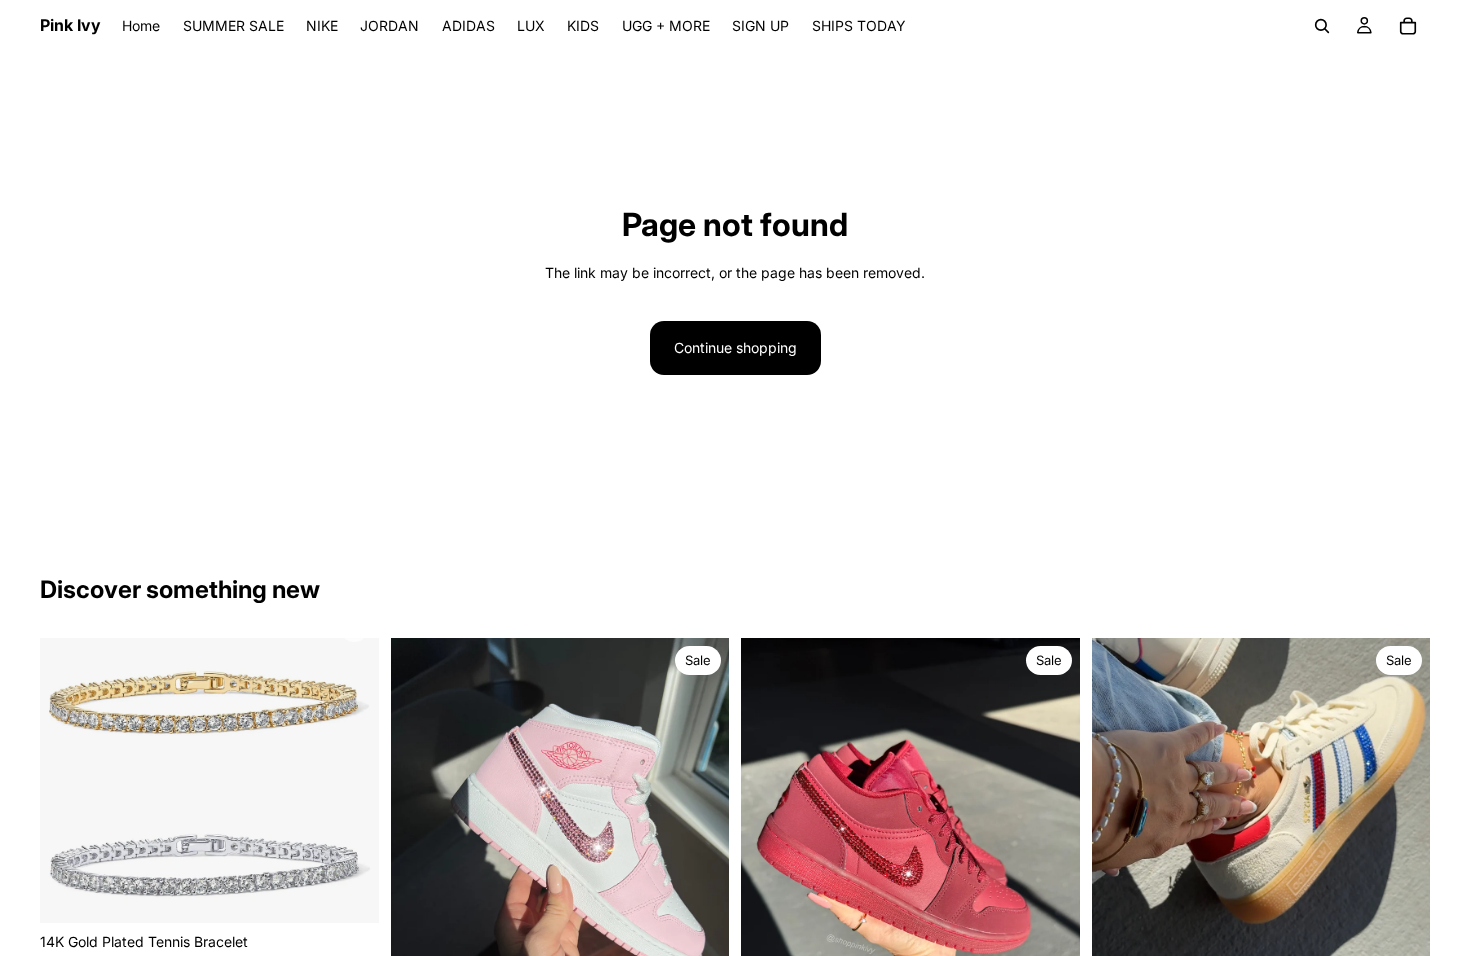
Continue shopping (735, 347)
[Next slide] (349, 780)
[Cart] (1408, 26)
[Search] (1322, 26)
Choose (365, 891)
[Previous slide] (70, 780)
